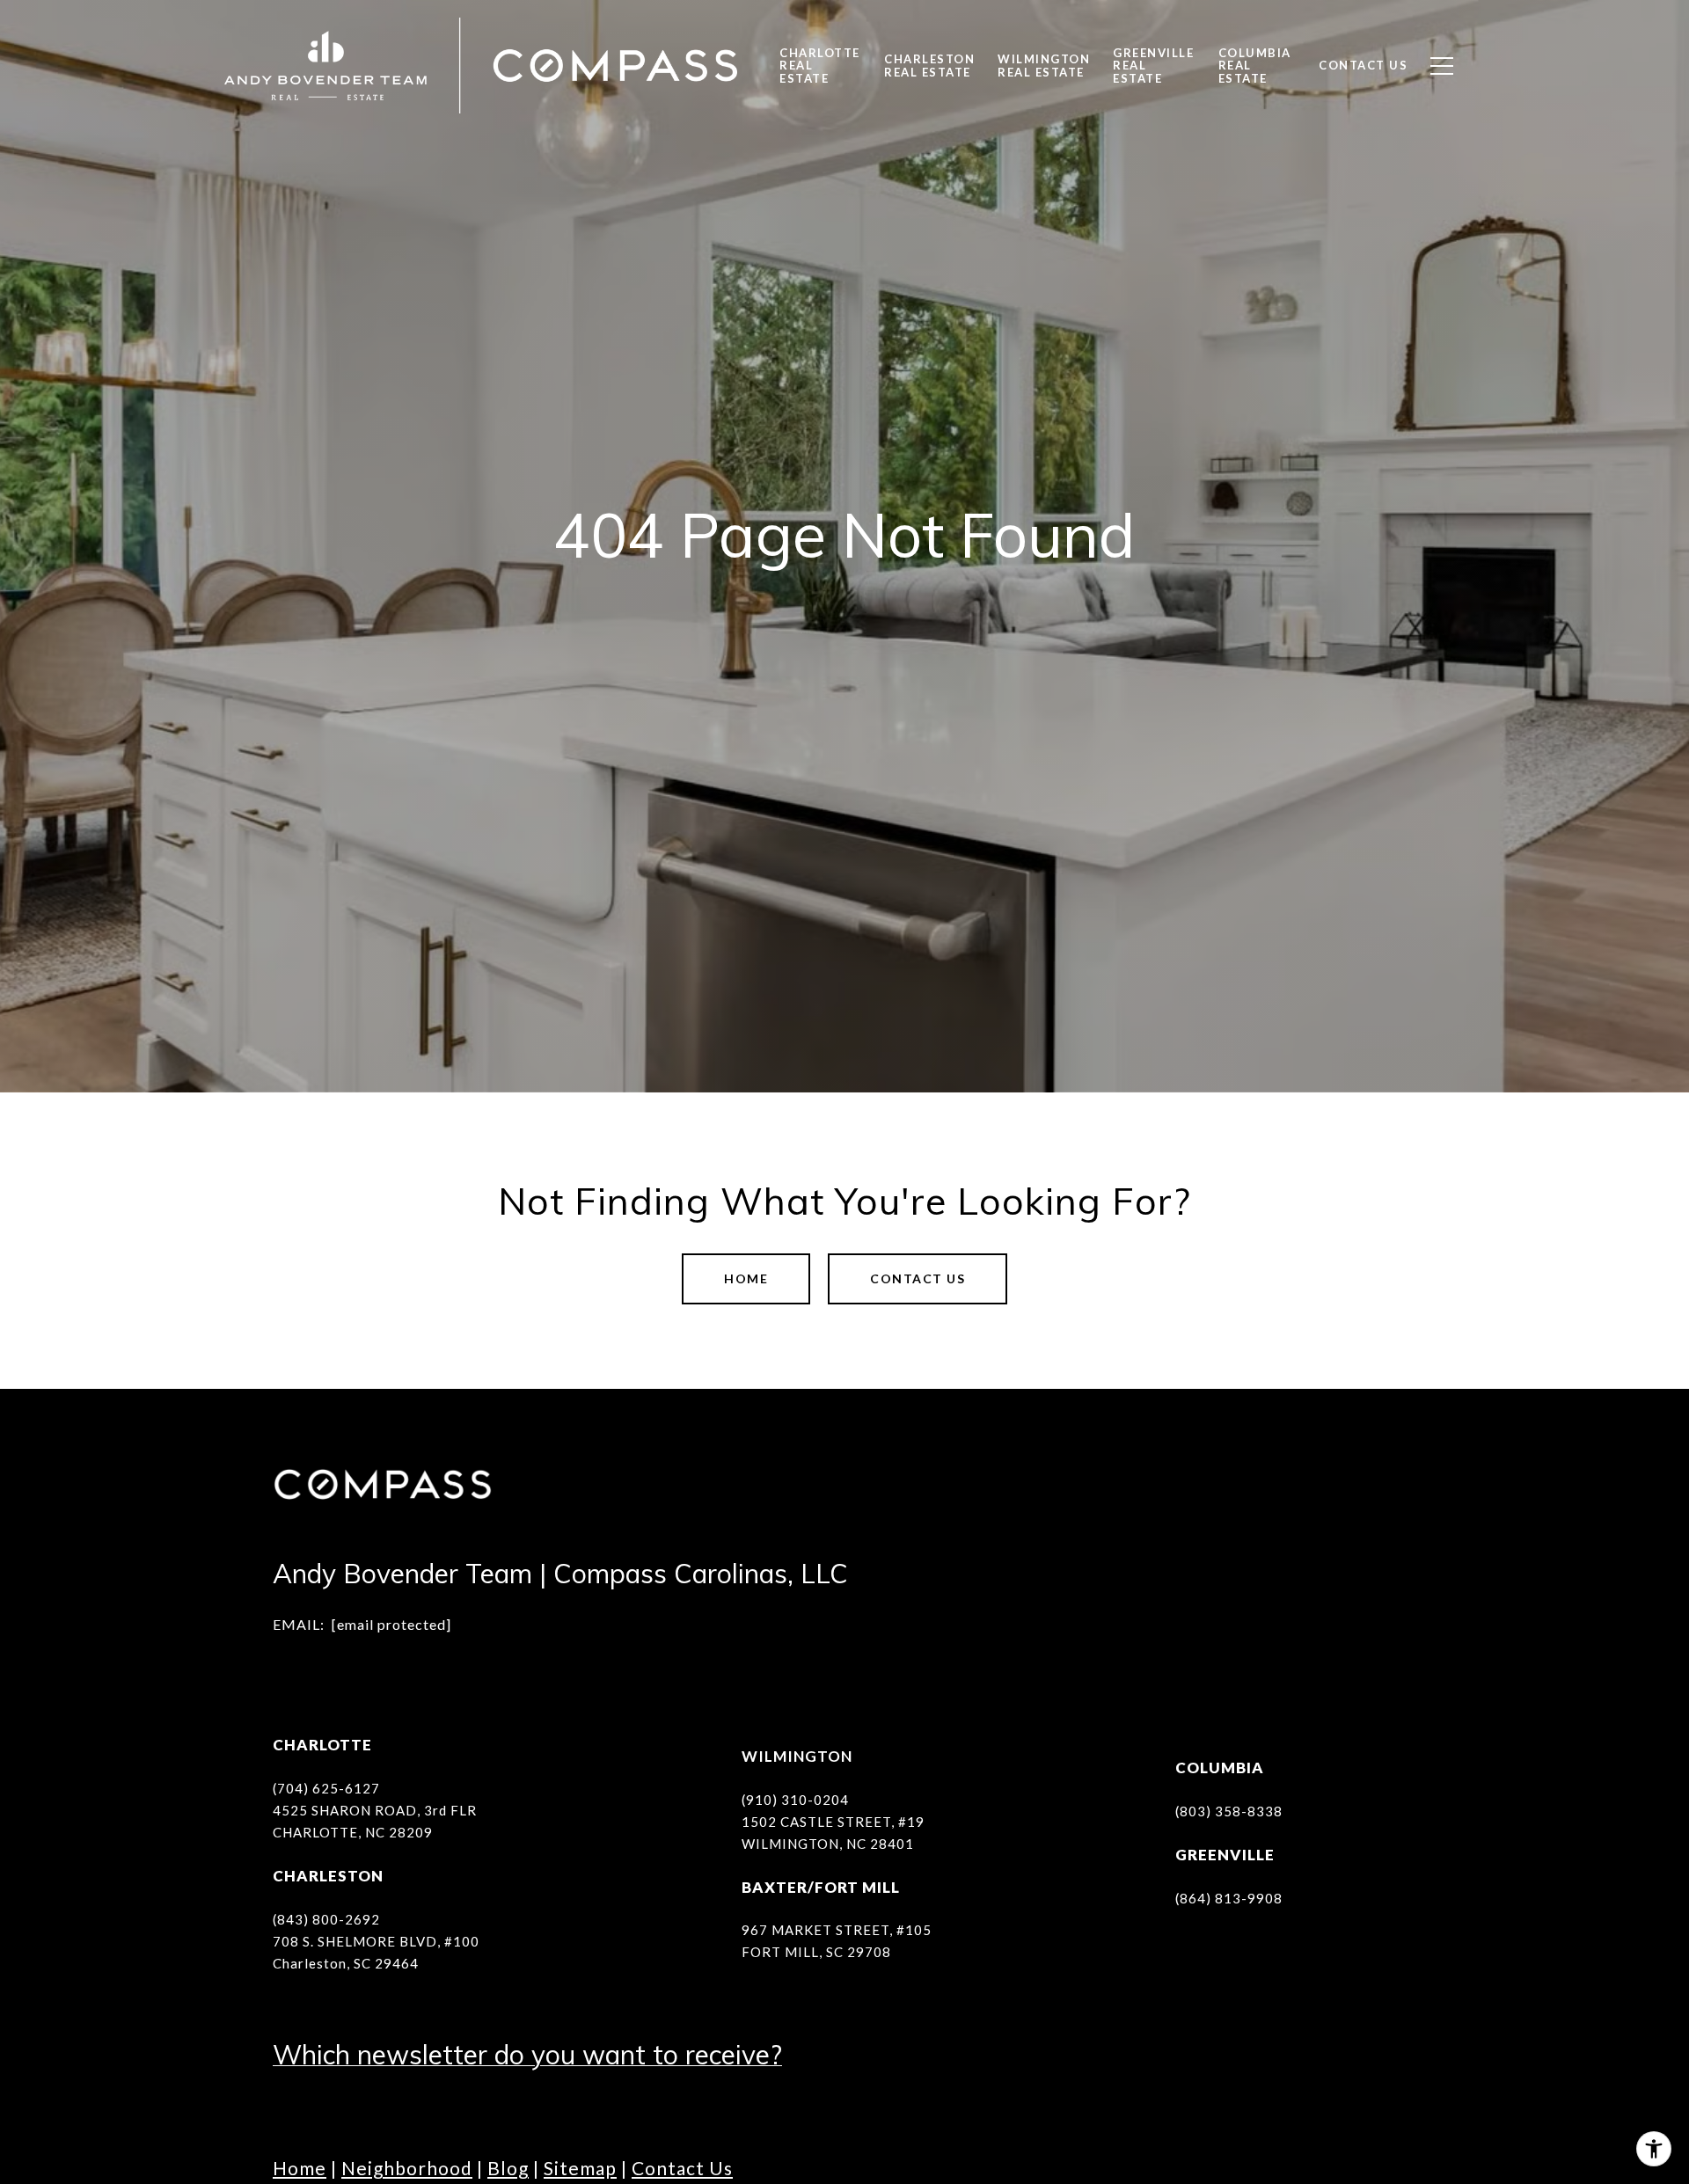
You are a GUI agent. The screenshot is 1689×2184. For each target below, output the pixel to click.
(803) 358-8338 (1229, 1811)
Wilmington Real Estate (1044, 65)
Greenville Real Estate (1153, 65)
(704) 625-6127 (326, 1788)
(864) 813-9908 (1229, 1898)
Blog (508, 2168)
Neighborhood (407, 2168)
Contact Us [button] (918, 1278)
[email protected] (391, 1624)
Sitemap (580, 2168)
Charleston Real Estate (929, 65)
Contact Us (682, 2168)
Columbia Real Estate (1255, 65)
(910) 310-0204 (795, 1800)
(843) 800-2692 (326, 1919)
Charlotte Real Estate (820, 65)
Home (746, 1278)
